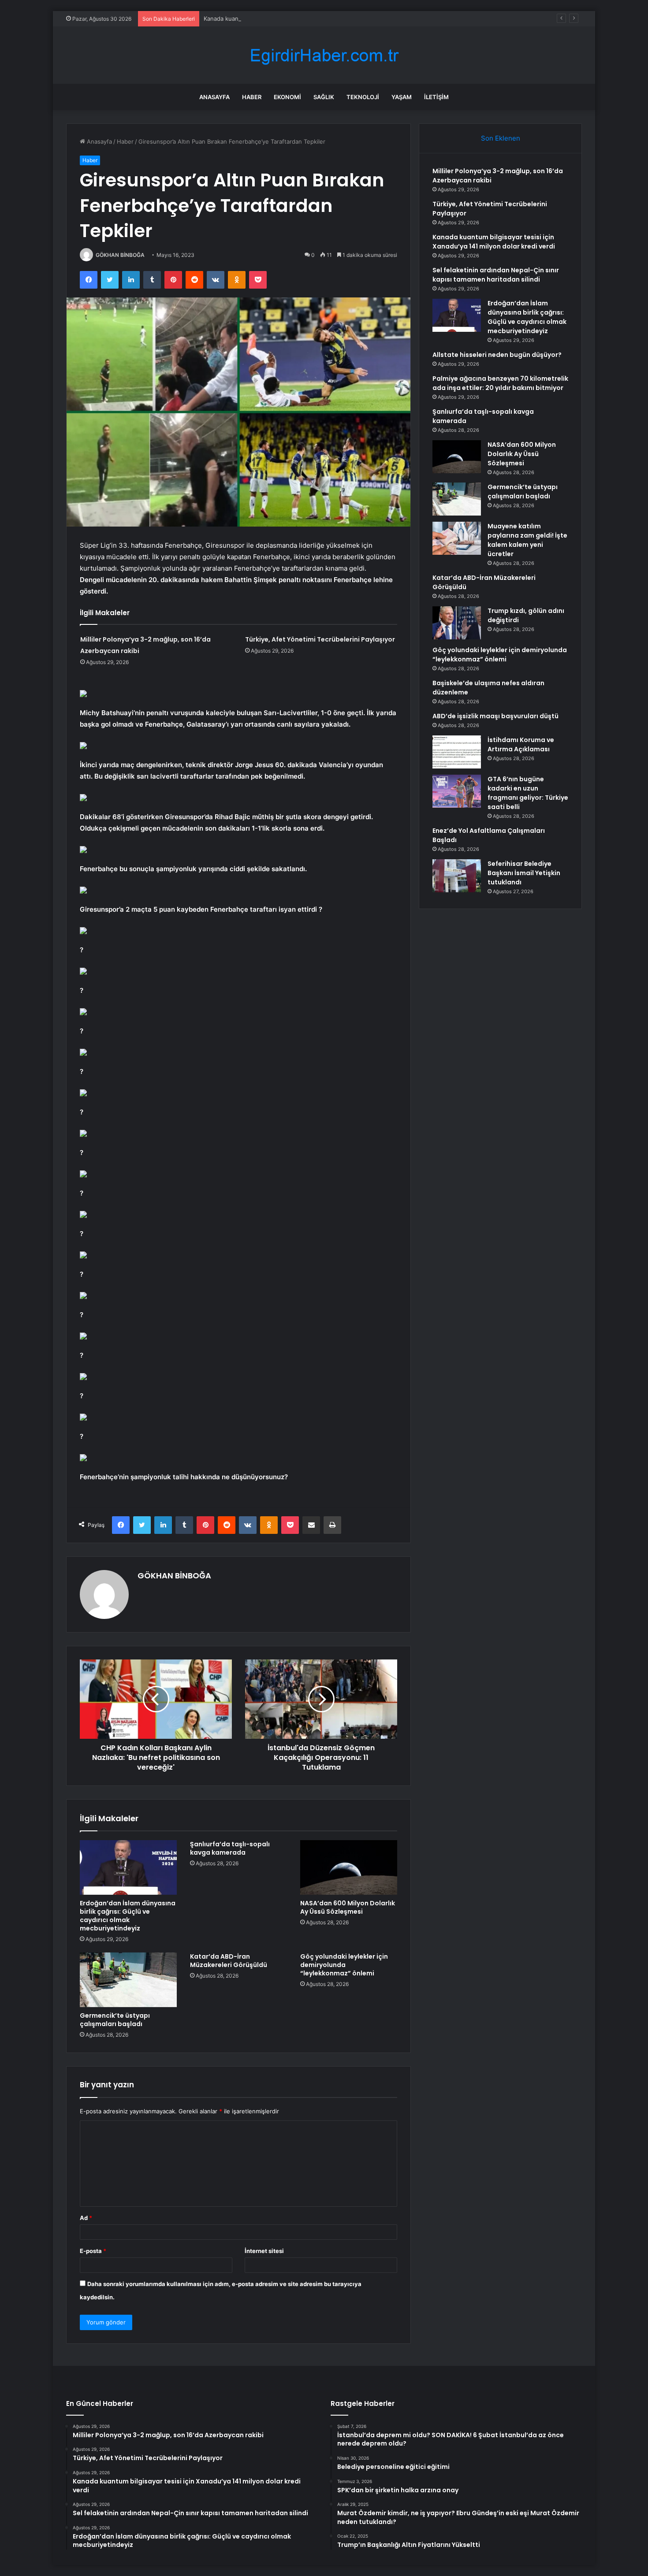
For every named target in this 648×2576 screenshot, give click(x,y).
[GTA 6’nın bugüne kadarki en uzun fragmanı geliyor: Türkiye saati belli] (457, 791)
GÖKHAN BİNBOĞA (120, 255)
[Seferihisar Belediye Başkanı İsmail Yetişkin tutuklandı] (457, 876)
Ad (86, 2218)
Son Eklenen (501, 138)
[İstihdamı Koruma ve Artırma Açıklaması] (457, 752)
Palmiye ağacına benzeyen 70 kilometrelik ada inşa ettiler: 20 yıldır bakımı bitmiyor (500, 383)
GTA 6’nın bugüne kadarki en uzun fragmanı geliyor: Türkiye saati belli (528, 793)
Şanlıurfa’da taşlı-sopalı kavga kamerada (230, 1848)
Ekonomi (287, 97)
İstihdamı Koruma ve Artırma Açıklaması (521, 744)
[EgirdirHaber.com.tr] (324, 55)
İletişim (436, 97)
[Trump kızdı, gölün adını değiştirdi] (457, 623)
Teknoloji (363, 97)
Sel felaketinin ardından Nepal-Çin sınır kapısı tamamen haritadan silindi (496, 275)
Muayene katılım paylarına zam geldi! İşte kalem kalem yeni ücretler (527, 540)
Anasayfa (214, 97)
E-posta (93, 2251)
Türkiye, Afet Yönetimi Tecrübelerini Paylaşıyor (320, 639)
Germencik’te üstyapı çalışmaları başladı (115, 2020)
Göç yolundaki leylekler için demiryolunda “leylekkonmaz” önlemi (344, 1965)
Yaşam (402, 97)
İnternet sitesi (264, 2251)
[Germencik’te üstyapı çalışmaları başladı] (128, 1980)
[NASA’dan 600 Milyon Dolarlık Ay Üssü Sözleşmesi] (349, 1867)
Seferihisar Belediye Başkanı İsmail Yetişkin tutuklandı (524, 873)
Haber (252, 97)
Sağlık (324, 97)
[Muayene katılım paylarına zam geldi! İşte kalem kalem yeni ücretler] (457, 538)
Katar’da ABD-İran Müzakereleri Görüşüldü (229, 1961)
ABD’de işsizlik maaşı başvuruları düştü (495, 716)
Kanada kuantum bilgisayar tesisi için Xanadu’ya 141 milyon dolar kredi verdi (306, 19)
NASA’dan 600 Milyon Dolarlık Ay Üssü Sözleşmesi (348, 1907)
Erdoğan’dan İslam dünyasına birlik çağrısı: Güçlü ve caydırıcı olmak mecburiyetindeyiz (128, 1916)
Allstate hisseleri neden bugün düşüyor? (497, 355)
